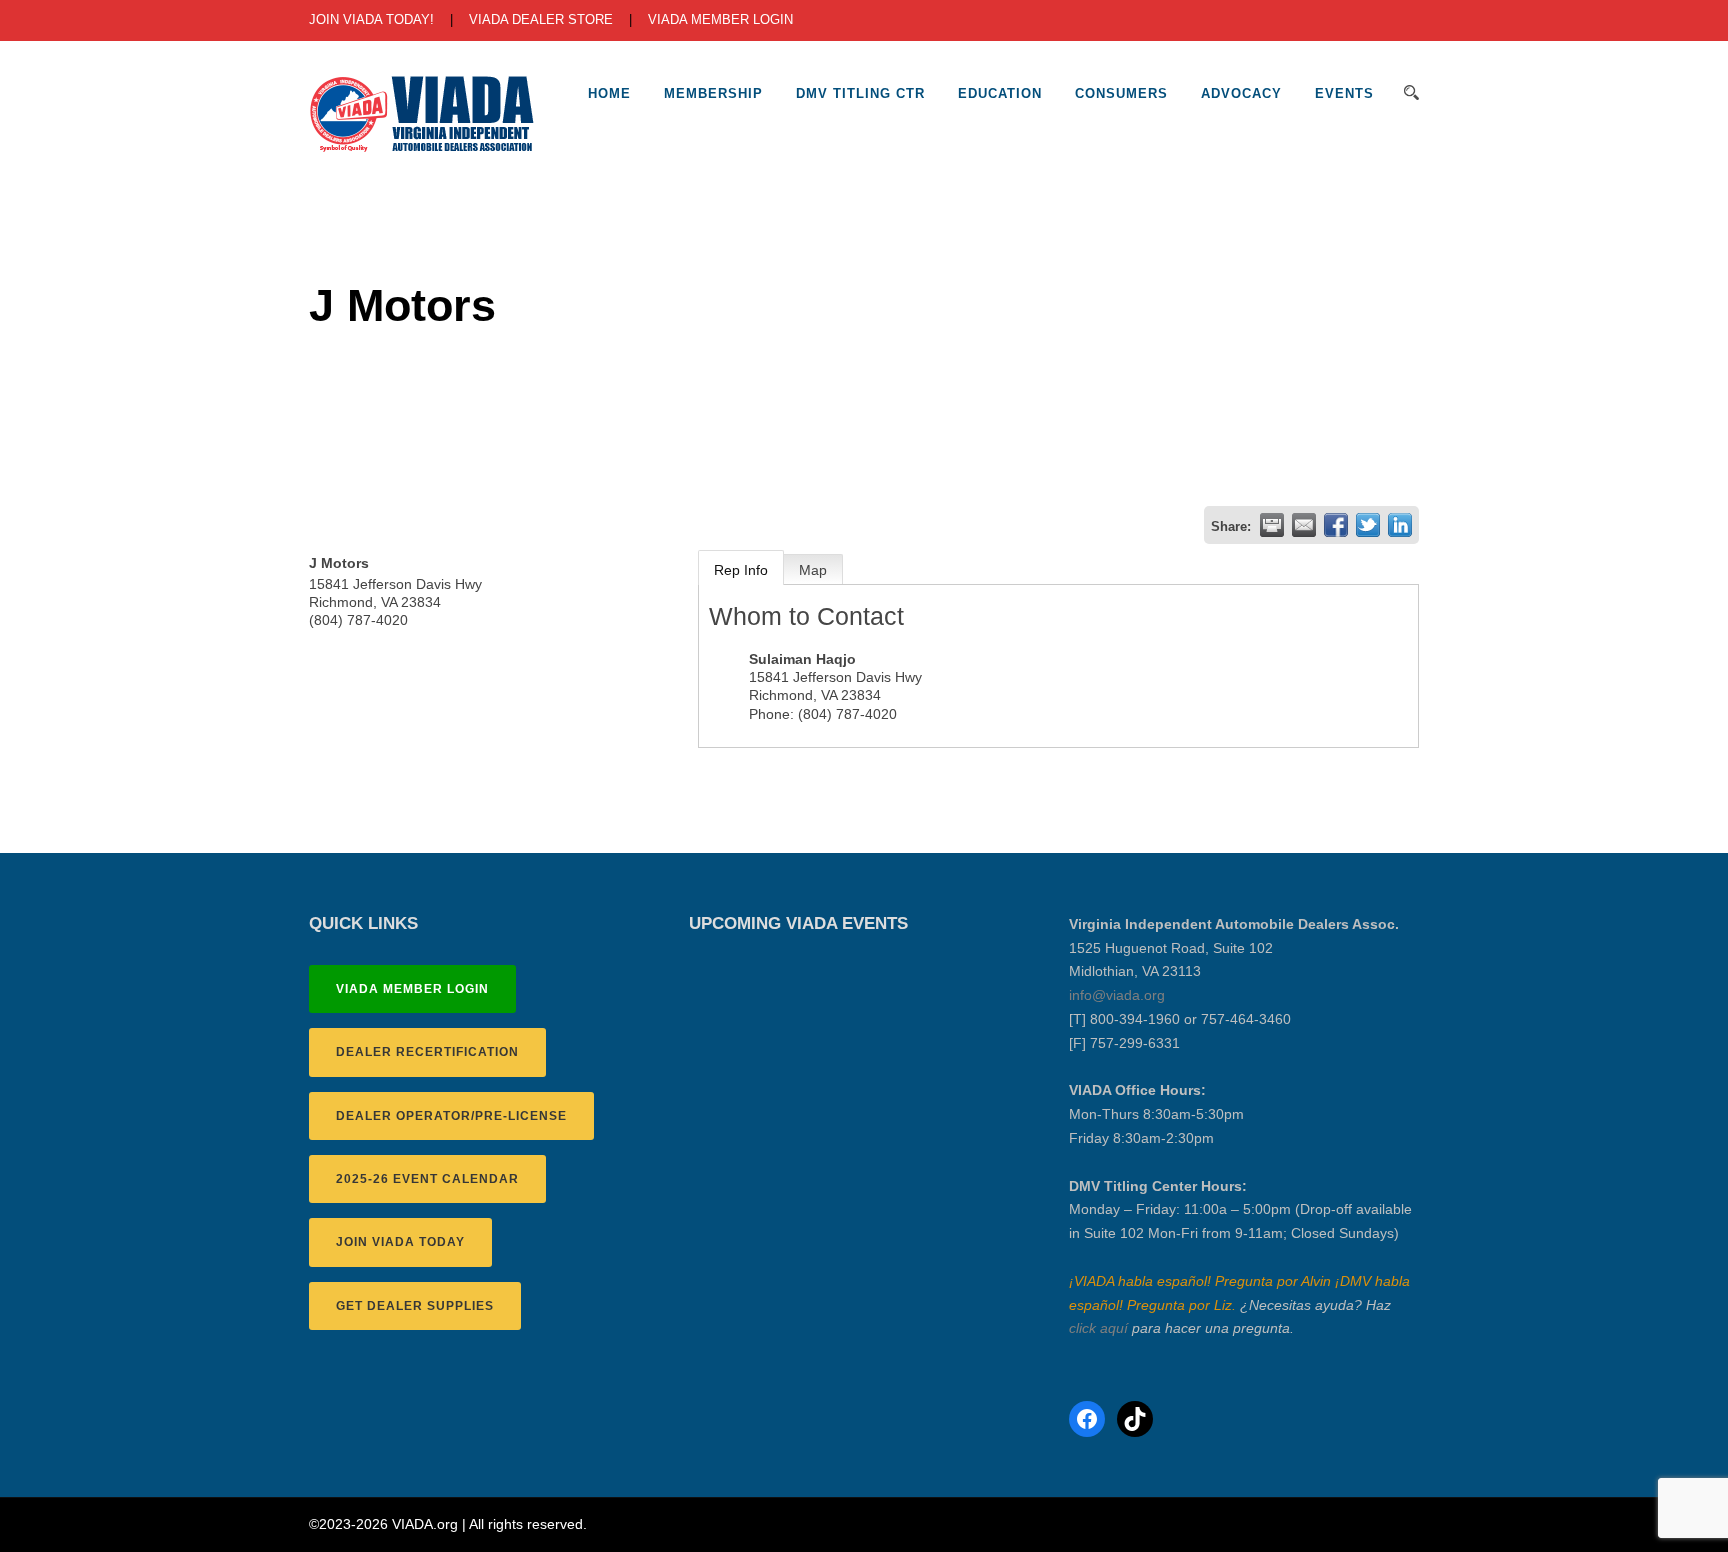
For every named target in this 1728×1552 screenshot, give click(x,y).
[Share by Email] (1304, 525)
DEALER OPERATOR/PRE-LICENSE (451, 1116)
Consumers (1121, 93)
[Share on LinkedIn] (1400, 525)
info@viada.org (1117, 995)
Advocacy (1241, 93)
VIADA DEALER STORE (541, 19)
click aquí (1098, 1328)
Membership (713, 93)
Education (1000, 93)
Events (1344, 93)
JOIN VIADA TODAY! (371, 19)
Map (813, 570)
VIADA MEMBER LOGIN (720, 19)
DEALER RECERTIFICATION (427, 1052)
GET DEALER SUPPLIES (415, 1306)
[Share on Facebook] (1336, 525)
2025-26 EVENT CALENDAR (427, 1179)
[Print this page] (1272, 525)
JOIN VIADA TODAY (400, 1242)
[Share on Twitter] (1368, 525)
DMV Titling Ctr (860, 93)
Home (609, 93)
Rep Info (741, 570)
